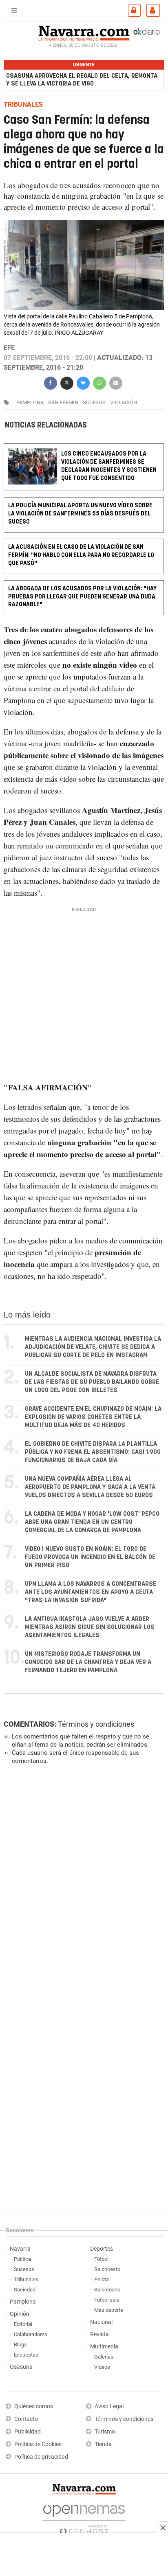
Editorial (23, 2324)
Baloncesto (107, 2269)
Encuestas (26, 2355)
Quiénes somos (34, 2406)
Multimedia (104, 2347)
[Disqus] (82, 1883)
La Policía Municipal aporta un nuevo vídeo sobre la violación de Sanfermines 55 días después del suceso (80, 514)
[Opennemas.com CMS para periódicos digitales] (84, 2518)
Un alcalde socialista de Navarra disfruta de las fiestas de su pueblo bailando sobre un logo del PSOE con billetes (92, 1382)
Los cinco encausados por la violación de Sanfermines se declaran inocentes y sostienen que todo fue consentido (109, 466)
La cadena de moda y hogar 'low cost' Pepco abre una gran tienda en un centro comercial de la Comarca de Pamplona (92, 1522)
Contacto (26, 2419)
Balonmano (107, 2290)
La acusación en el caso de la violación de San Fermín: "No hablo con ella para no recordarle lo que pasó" (81, 555)
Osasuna (21, 2367)
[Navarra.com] (84, 32)
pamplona (30, 402)
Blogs (20, 2345)
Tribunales (26, 2279)
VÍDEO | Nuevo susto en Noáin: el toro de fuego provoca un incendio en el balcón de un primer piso (90, 1557)
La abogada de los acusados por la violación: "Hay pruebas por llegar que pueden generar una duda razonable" (82, 597)
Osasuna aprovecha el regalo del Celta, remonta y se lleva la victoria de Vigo (82, 80)
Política (22, 2259)
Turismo (105, 2432)
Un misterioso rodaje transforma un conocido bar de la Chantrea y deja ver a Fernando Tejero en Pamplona (88, 1662)
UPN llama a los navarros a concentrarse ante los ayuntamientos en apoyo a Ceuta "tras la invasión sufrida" (91, 1592)
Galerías (104, 2357)
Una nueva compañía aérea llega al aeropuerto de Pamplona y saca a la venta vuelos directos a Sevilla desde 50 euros (90, 1487)
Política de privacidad (41, 2457)
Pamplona (23, 2302)
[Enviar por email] (116, 382)
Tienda (103, 2444)
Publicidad (28, 2432)
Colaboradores (31, 2334)
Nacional (101, 2322)
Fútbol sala (107, 2300)
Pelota (102, 2279)
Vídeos (102, 2367)
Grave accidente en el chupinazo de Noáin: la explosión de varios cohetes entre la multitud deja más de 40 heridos (93, 1417)
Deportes (102, 2249)
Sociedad (25, 2290)
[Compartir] (51, 382)
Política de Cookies (38, 2444)
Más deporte (109, 2310)
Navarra (20, 2249)
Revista (99, 2334)
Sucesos (24, 2269)
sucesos (94, 402)
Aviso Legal (109, 2406)
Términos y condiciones (96, 1724)
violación (124, 402)
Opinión (20, 2314)
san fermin (63, 402)
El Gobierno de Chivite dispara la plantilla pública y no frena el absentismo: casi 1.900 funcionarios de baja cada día (93, 1452)
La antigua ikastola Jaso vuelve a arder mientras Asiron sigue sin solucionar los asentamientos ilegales (90, 1627)
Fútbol (101, 2259)
